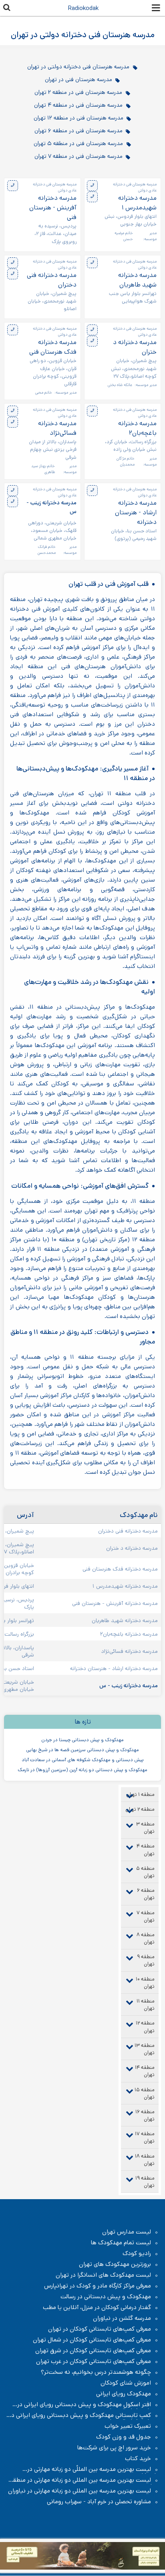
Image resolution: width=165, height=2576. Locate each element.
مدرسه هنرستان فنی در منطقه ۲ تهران (78, 92)
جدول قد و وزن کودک (124, 2437)
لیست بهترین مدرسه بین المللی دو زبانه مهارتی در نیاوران (79, 2491)
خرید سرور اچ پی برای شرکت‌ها (114, 2448)
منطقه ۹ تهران (146, 1960)
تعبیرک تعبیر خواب (128, 2426)
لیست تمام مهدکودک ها (121, 2243)
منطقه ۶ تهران (146, 1894)
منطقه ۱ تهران (140, 1795)
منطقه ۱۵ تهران (145, 2093)
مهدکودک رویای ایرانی (124, 2394)
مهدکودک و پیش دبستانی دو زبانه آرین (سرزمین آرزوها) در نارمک (82, 1770)
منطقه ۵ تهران (145, 1872)
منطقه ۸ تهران (146, 1938)
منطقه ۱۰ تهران (145, 1983)
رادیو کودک (137, 2254)
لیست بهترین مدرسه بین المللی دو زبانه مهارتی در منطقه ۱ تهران (83, 2480)
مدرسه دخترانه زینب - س (51, 507)
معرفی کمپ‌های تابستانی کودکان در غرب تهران (94, 2361)
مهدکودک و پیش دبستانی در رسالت (106, 2297)
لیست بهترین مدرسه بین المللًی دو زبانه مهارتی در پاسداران (93, 2469)
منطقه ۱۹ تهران (145, 2182)
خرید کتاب (138, 2459)
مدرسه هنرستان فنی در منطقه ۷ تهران (78, 156)
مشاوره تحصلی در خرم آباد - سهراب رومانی (99, 2502)
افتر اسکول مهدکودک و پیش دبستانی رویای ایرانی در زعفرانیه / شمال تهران (88, 2405)
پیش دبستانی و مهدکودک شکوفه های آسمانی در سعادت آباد (83, 1760)
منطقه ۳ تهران (145, 1828)
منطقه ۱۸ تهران (145, 2160)
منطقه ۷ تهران (146, 1916)
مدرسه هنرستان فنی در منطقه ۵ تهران (78, 143)
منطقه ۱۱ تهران (146, 2005)
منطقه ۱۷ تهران (145, 2137)
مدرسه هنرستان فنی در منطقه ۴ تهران (78, 105)
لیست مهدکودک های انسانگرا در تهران (103, 2275)
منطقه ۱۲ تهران (145, 2027)
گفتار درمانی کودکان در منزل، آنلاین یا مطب (97, 2307)
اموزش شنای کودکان (126, 2383)
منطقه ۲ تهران (140, 1809)
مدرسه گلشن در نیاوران (122, 2318)
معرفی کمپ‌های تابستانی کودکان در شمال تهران (92, 2340)
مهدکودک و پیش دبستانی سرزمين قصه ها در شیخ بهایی (82, 1750)
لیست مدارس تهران (127, 2232)
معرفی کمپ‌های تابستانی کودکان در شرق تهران (93, 2351)
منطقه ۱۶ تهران (145, 2115)
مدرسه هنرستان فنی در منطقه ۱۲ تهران (78, 118)
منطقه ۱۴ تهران (145, 2071)
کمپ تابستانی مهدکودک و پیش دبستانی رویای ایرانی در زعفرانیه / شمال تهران (84, 2415)
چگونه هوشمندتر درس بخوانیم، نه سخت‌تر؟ (96, 2372)
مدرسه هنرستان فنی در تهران (78, 80)
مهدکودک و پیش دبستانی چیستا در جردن (82, 1740)
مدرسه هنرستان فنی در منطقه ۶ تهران (78, 131)
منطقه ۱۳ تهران (145, 2049)
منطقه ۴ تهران (146, 1850)
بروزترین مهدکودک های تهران (115, 2264)
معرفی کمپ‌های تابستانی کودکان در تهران (100, 2329)
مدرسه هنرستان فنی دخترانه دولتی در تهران (78, 67)
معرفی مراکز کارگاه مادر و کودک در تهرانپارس (98, 2286)
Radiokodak (83, 8)
